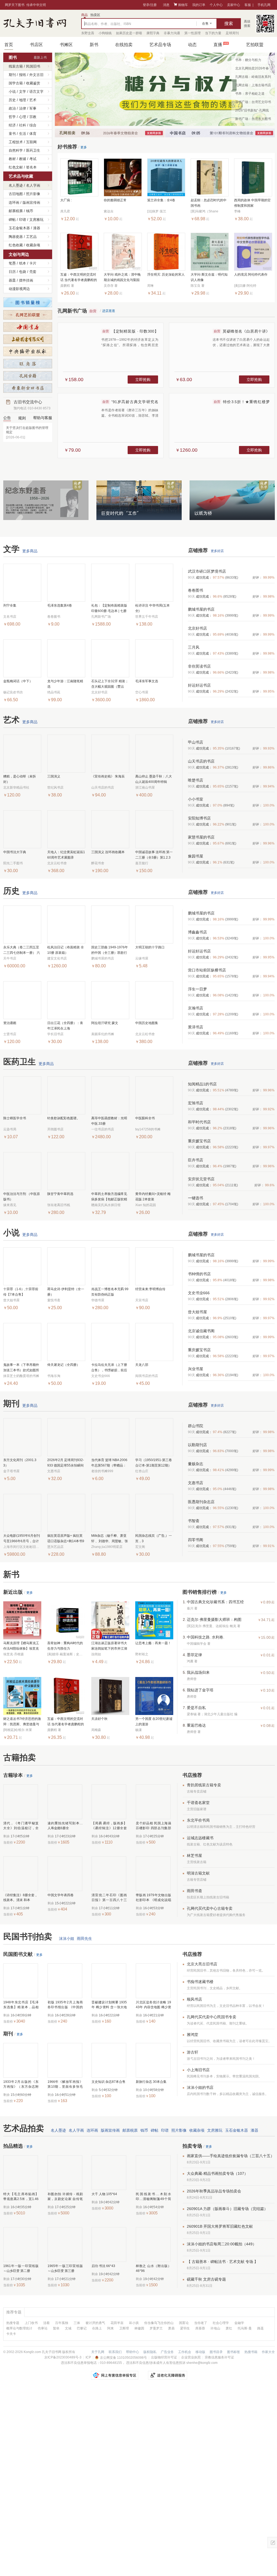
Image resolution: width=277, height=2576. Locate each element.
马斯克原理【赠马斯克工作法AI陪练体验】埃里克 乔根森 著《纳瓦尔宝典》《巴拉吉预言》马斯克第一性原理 (22, 1646)
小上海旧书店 (198, 2070)
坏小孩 (134, 2323)
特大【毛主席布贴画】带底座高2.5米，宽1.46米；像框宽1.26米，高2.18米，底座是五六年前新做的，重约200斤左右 (21, 2197)
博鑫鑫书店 (197, 932)
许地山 (215, 2328)
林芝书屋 (194, 1856)
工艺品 (31, 237)
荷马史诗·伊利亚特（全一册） (66, 1292)
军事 (33, 108)
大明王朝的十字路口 (150, 947)
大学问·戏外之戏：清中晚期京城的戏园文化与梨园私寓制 (122, 278)
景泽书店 (196, 1027)
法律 (23, 108)
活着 (46, 2323)
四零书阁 (196, 1540)
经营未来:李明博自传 (150, 1289)
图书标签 (234, 2352)
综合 (33, 125)
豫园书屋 (196, 856)
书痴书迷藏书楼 (200, 1982)
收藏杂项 (33, 245)
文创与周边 (19, 254)
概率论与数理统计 (19, 2328)
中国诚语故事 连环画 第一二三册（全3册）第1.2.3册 (154, 855)
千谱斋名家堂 (198, 1803)
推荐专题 (14, 2312)
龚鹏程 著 (54, 1730)
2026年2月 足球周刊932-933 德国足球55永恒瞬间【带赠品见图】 (66, 1463)
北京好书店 (197, 628)
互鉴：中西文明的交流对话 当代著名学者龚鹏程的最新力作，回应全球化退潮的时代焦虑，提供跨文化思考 (79, 278)
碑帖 (12, 220)
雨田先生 (84, 1939)
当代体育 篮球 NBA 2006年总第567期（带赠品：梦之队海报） (109, 1463)
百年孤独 (62, 2323)
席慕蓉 (200, 2328)
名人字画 (33, 185)
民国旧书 (33, 66)
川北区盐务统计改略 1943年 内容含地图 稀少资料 (153, 2005)
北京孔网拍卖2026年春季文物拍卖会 (252, 69)
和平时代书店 (199, 1122)
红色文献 (16, 167)
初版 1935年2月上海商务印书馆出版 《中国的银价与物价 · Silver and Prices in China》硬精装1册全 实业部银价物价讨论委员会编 (65, 2005)
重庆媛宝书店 (199, 1141)
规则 (22, 418)
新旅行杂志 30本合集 (151, 2082)
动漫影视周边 (19, 289)
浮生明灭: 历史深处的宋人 (166, 275)
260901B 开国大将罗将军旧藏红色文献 (220, 2226)
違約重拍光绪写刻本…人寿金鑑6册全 (65, 1826)
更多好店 (217, 551)
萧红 (229, 2328)
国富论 (184, 2323)
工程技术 (16, 142)
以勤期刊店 (197, 1445)
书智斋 (194, 1521)
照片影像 (33, 194)
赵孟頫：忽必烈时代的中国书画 (209, 203)
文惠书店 (196, 1483)
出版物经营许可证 (164, 2357)
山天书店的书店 (201, 761)
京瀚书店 (196, 1008)
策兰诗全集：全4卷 (161, 200)
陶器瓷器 (16, 237)
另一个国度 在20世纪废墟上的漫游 (154, 1721)
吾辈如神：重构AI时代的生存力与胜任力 (65, 1646)
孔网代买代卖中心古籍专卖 (210, 1908)
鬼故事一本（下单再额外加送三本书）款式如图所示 (21, 1368)
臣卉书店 (196, 1160)
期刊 (12, 75)
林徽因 (139, 2328)
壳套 (33, 272)
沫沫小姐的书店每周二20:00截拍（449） (222, 2244)
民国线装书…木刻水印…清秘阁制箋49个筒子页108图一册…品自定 (153, 2197)
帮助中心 (133, 2352)
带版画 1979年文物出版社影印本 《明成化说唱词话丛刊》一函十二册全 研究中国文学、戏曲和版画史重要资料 (153, 1898)
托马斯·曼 (245, 2328)
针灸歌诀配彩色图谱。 (64, 1118)
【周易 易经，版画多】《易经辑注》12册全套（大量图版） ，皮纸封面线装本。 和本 (109, 1826)
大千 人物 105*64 (104, 2194)
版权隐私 (150, 2352)
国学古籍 (16, 83)
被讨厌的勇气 (95, 2323)
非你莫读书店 (199, 666)
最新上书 (40, 58)
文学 (23, 92)
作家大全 (268, 2352)
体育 (33, 134)
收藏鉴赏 (33, 83)
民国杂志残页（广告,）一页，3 (154, 1538)
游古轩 (193, 2052)
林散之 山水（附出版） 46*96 (153, 2268)
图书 (13, 57)
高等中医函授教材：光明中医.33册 (109, 1121)
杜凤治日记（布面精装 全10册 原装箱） (66, 950)
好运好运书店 (199, 685)
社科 (23, 125)
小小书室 (196, 799)
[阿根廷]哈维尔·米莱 (18, 1730)
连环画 (14, 203)
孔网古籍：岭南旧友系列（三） (253, 78)
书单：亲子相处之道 (250, 94)
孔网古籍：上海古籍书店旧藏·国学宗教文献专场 (253, 86)
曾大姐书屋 (197, 1312)
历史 (12, 100)
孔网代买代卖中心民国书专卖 (212, 2017)
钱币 (30, 211)
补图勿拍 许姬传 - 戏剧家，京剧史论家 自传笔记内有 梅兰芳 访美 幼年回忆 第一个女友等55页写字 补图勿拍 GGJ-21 (65, 2197)
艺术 (33, 100)
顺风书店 (194, 1999)
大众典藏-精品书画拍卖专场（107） (217, 2173)
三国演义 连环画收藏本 (108, 852)
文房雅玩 (36, 220)
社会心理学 (221, 2323)
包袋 (23, 272)
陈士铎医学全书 (15, 1118)
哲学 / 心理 (17, 117)
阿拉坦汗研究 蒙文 (105, 1023)
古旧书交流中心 (32, 405)
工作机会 (185, 2352)
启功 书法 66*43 (103, 2266)
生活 (23, 134)
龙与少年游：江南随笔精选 (65, 684)
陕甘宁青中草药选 (60, 1194)
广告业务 (167, 2352)
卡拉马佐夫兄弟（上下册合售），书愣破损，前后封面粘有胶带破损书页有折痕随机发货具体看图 (109, 1368)
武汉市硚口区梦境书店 (207, 571)
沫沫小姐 (67, 1939)
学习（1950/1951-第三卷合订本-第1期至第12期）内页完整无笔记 (154, 1463)
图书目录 (216, 2352)
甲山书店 (196, 742)
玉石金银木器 (19, 228)
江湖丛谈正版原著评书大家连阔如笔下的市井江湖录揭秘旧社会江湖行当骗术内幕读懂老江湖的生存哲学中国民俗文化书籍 (109, 1646)
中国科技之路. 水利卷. (206, 1637)
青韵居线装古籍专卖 (204, 1785)
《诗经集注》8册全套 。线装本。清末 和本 (21, 1898)
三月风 (194, 647)
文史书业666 (199, 1293)
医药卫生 (33, 150)
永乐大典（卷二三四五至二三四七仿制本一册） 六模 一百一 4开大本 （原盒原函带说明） (22, 950)
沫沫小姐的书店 (200, 2087)
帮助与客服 (43, 418)
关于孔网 (98, 2352)
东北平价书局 (198, 1820)
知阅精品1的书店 (202, 1084)
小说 (12, 92)
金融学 (239, 2323)
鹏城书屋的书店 (201, 609)
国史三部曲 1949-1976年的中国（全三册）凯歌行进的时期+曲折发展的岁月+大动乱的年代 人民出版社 (110, 950)
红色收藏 (16, 245)
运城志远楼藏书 (200, 1838)
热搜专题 (13, 2323)
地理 (23, 100)
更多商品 (30, 551)
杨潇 (138, 1730)
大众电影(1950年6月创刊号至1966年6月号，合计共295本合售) (22, 1539)
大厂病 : (66, 200)
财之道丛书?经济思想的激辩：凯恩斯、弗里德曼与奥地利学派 (22, 1722)
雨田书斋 (194, 1891)
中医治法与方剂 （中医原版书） (22, 1197)
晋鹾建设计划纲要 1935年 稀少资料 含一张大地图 (109, 2005)
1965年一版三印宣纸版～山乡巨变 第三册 (65, 2268)
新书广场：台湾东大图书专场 (253, 120)
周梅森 (96, 1730)
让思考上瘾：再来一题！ (153, 1643)
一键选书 (196, 1198)
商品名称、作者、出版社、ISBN (108, 24)
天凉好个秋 (99, 1719)
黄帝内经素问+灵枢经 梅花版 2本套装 (153, 1197)
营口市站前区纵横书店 (207, 970)
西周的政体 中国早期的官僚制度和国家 (252, 203)
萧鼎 (171, 2328)
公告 (7, 418)
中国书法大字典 (15, 852)
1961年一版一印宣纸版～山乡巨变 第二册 (21, 2268)
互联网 (31, 142)
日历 (12, 272)
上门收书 (31, 2323)
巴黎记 (82, 2328)
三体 (77, 2323)
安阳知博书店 (199, 818)
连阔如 (96, 1654)
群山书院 (196, 1426)
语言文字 (36, 92)
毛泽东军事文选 (147, 681)
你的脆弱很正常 (115, 200)
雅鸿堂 (193, 2035)
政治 (12, 108)
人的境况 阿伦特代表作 (251, 275)
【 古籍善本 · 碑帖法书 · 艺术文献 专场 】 (222, 2262)
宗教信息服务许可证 (219, 2357)
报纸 (23, 75)
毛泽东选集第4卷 (60, 605)
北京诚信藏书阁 (201, 1331)
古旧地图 (16, 194)
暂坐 (56, 2328)
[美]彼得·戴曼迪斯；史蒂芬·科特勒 (66, 1654)
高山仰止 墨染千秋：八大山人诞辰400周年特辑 (154, 779)
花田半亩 (117, 2323)
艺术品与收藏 (21, 176)
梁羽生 (185, 2328)
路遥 (260, 2328)
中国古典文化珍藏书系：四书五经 (215, 1602)
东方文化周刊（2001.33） (20, 1463)
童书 (12, 134)
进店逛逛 (109, 311)
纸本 (23, 263)
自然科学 (16, 150)
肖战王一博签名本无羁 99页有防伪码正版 (110, 1292)
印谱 (23, 220)
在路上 (97, 2328)
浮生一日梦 (197, 989)
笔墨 (12, 263)
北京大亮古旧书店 (202, 1964)
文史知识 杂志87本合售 (108, 2082)
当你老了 (201, 2323)
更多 (84, 147)
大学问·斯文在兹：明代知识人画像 (209, 277)
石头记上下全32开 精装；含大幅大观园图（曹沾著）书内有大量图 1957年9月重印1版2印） (110, 684)
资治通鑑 (10, 1023)
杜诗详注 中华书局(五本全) (152, 608)
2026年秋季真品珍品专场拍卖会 (214, 2191)
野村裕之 (142, 1654)
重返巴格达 (196, 1725)
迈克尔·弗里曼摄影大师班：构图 (214, 1619)
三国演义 (54, 776)
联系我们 (115, 2352)
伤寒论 (43, 2328)
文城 (68, 2328)
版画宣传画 (31, 203)
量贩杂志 (196, 1464)
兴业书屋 (196, 1369)
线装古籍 (16, 66)
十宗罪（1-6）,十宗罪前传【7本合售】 (21, 1292)
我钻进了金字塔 (200, 1690)
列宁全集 (10, 605)
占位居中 (35, 23)
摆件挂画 (26, 280)
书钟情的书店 (199, 1274)
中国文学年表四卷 (61, 1895)
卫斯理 (124, 2328)
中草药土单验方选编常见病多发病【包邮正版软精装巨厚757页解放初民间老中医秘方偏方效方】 (109, 1197)
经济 (12, 125)
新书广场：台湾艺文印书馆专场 (253, 103)
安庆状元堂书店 (201, 1179)
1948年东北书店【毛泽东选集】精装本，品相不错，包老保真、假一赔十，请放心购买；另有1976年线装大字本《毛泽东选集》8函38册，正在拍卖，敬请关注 (21, 2005)
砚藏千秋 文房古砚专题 (206, 2279)
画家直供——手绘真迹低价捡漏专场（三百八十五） (231, 2156)
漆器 (37, 228)
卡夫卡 (11, 2334)
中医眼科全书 (145, 1118)
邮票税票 (16, 211)
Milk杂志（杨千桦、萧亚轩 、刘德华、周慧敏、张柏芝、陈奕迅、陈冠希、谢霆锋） (110, 1539)
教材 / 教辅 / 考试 (23, 159)
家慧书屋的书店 (201, 837)
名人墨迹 (16, 185)
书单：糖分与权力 (248, 60)
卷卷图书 (196, 590)
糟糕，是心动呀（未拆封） (20, 779)
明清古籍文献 (198, 1873)
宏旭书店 (196, 1103)
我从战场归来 (198, 1672)
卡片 (33, 263)
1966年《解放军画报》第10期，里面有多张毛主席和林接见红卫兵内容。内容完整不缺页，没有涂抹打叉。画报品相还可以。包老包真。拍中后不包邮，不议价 (65, 2084)
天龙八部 (142, 1365)
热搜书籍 (251, 2352)
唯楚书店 (196, 780)
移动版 (200, 2352)
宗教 (33, 117)
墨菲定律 (194, 1655)
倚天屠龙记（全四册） (64, 1365)
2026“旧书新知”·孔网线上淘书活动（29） (252, 111)
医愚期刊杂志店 (201, 1502)
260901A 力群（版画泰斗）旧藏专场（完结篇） (227, 2209)
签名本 (31, 167)
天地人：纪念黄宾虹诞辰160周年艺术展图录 (66, 855)
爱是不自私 (196, 1708)
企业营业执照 (191, 2357)
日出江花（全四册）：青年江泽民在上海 (65, 1026)
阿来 (111, 2328)
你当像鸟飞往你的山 (159, 2323)
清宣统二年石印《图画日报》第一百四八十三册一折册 (109, 1898)
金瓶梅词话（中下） (18, 681)
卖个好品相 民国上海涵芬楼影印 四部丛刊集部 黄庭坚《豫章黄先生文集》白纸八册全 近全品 (153, 1826)
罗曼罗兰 (156, 2328)
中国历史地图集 (147, 1023)
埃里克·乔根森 (14, 1654)
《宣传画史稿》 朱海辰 (108, 776)
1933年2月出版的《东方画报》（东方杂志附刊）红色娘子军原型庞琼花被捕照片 (21, 2084)
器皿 (12, 280)
